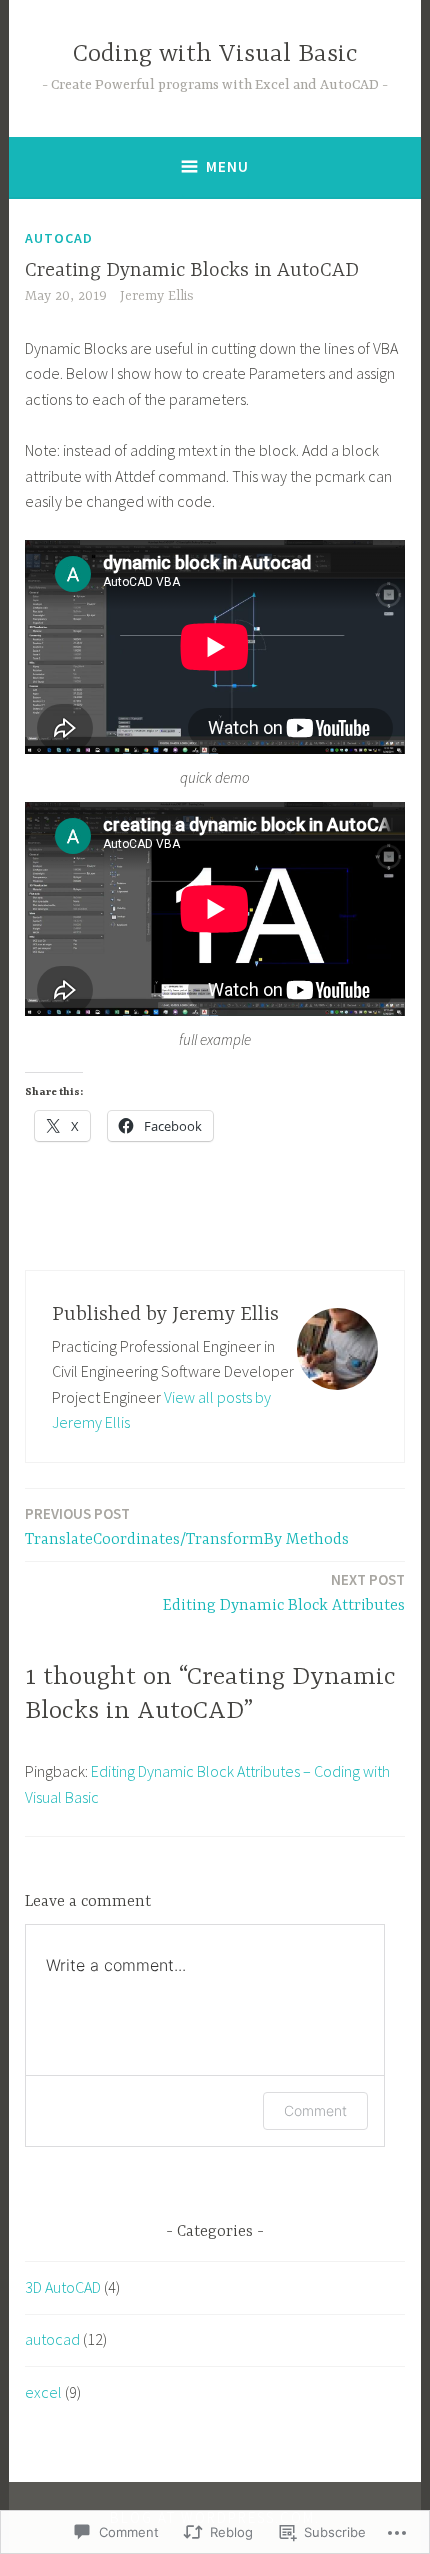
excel (43, 2392)
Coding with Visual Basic (215, 54)
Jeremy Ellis (157, 296)
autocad (59, 238)
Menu (227, 166)
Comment (315, 2110)
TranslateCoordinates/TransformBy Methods (187, 1526)
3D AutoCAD (63, 2287)
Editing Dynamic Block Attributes (284, 1592)
